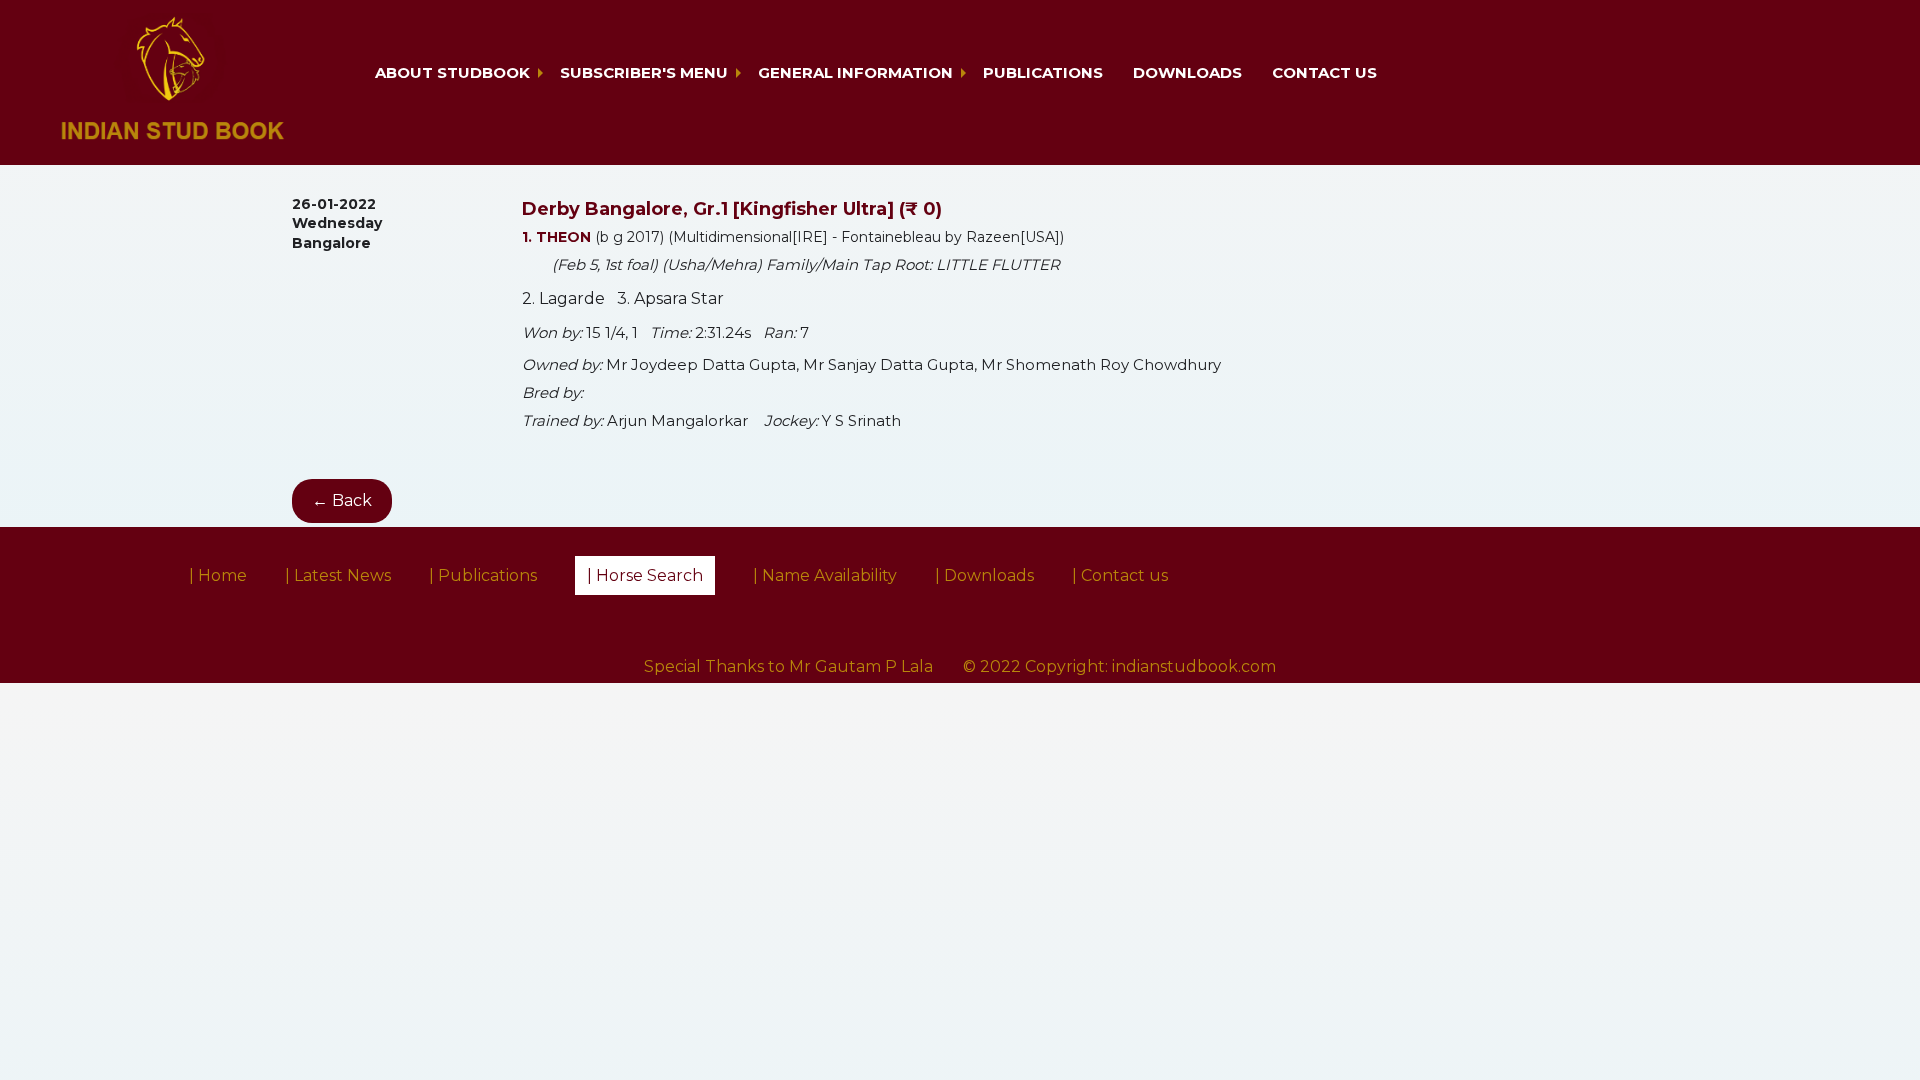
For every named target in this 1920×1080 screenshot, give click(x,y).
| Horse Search (645, 575)
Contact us (1324, 72)
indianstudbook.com (1194, 666)
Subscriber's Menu (644, 72)
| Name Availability (825, 575)
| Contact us (1120, 575)
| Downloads (984, 575)
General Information (855, 72)
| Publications (483, 575)
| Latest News (338, 575)
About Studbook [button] (452, 72)
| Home (218, 575)
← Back (342, 500)
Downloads (1187, 72)
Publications (1043, 72)
